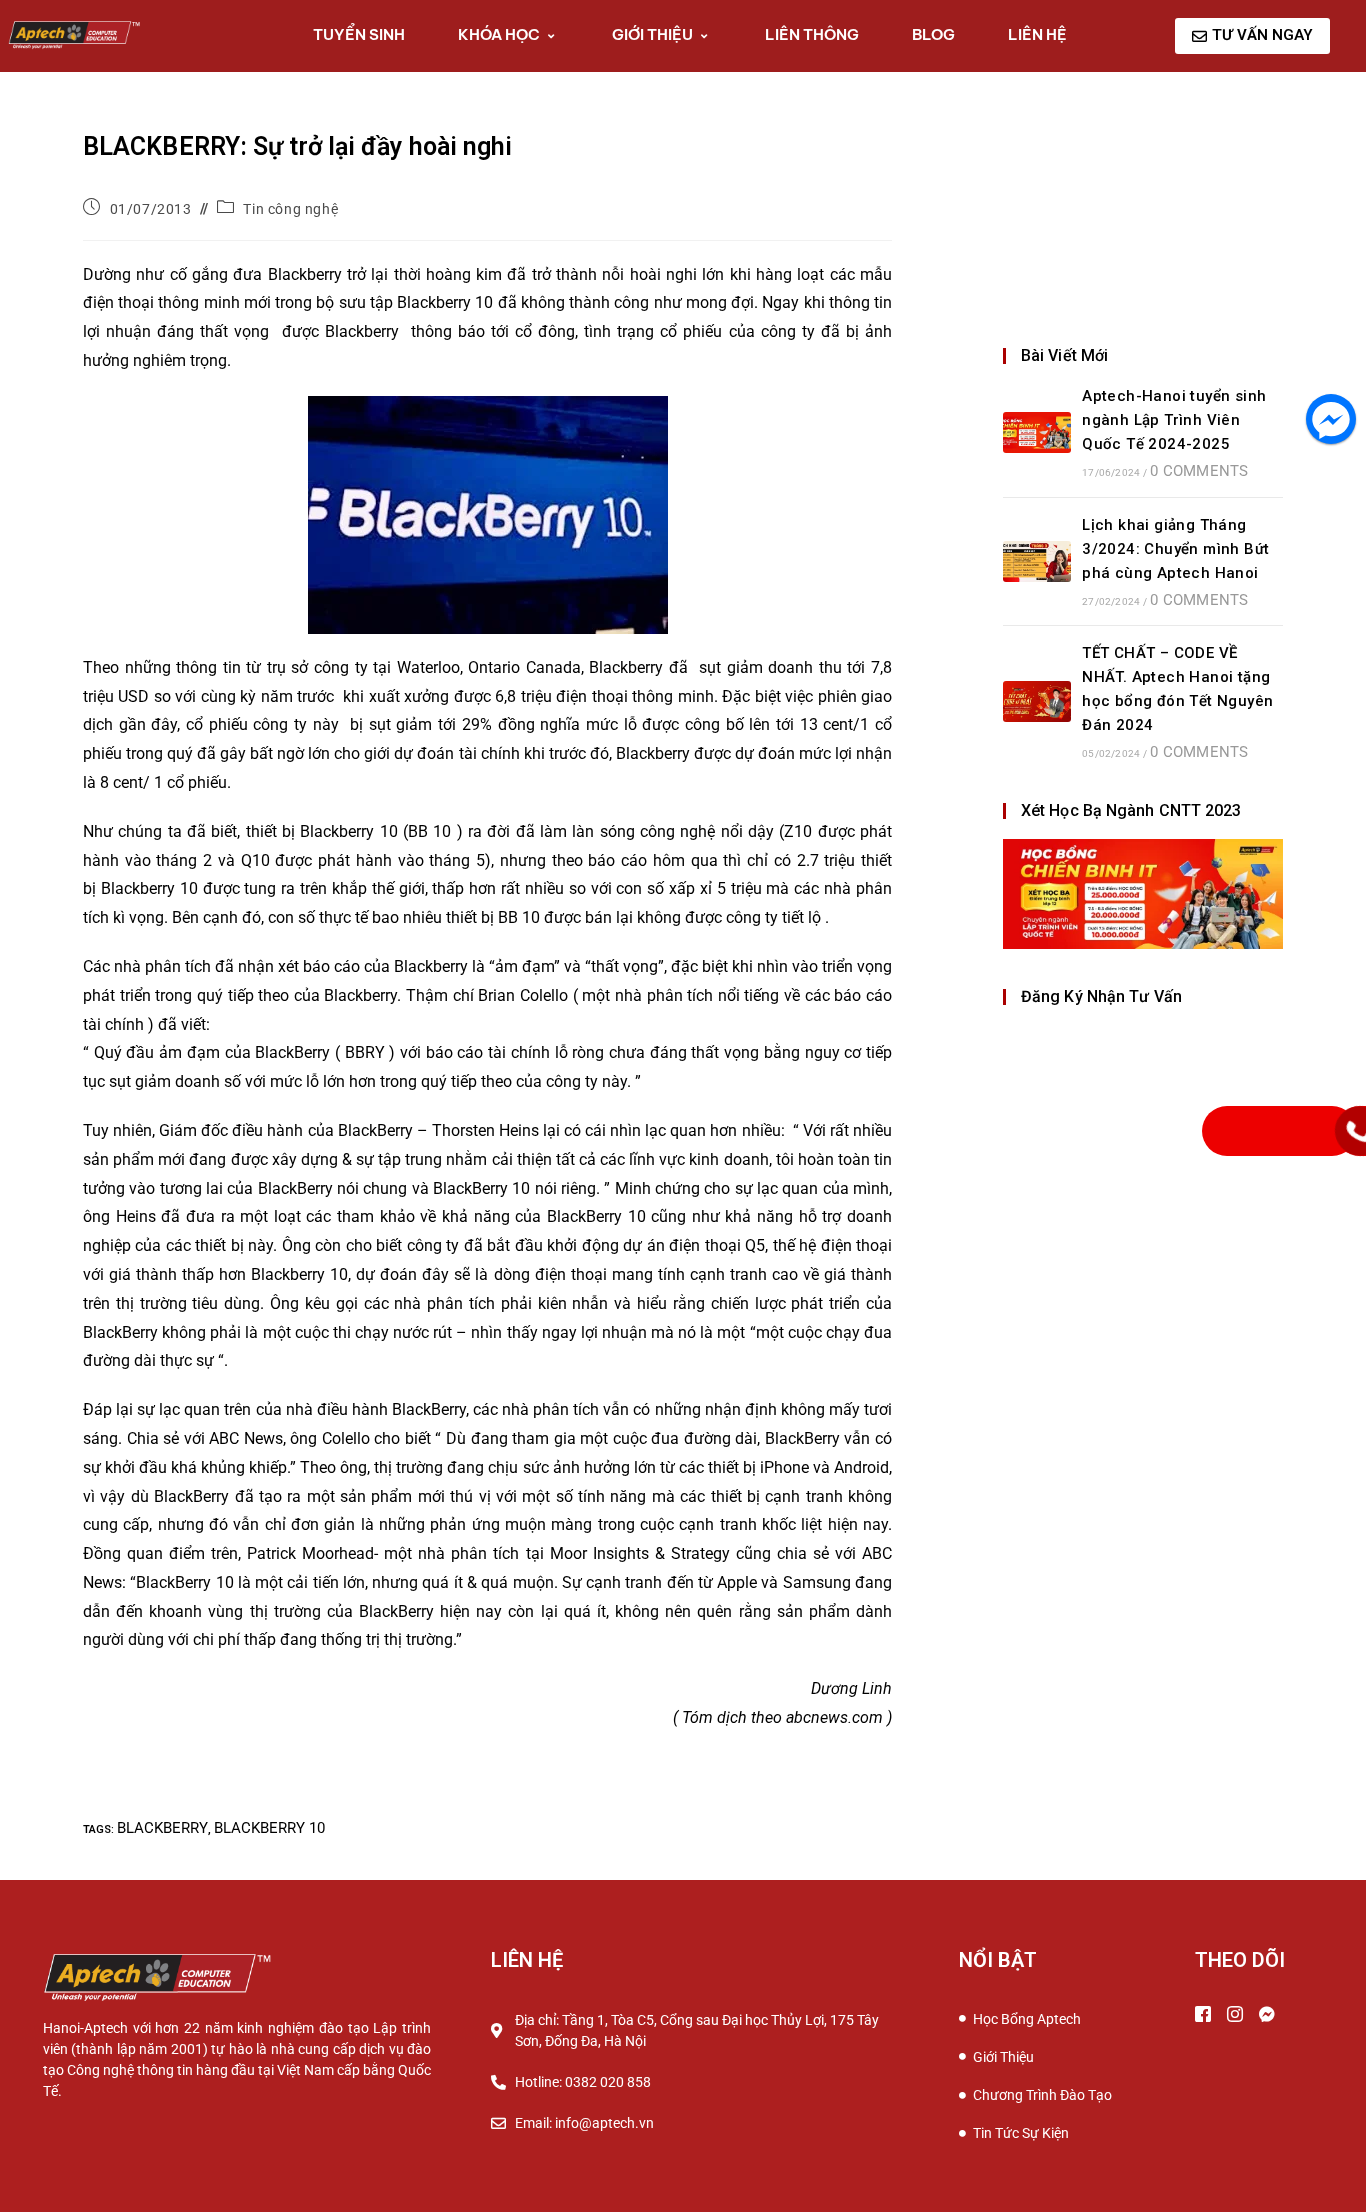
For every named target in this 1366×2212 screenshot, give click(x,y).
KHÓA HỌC (499, 34)
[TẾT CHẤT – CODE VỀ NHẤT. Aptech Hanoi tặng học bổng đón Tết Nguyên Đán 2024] (1037, 701)
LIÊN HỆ (1037, 34)
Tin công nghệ (290, 209)
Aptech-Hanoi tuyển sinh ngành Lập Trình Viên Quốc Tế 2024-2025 (1174, 420)
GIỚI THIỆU (652, 34)
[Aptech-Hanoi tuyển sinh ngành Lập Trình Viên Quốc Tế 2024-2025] (1037, 432)
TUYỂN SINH (359, 34)
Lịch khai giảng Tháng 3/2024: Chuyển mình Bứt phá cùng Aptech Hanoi (1175, 549)
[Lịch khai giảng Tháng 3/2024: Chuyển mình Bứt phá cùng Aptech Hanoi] (1037, 561)
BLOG (933, 34)
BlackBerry (162, 1828)
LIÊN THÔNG (812, 34)
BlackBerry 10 (269, 1828)
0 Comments (1199, 471)
